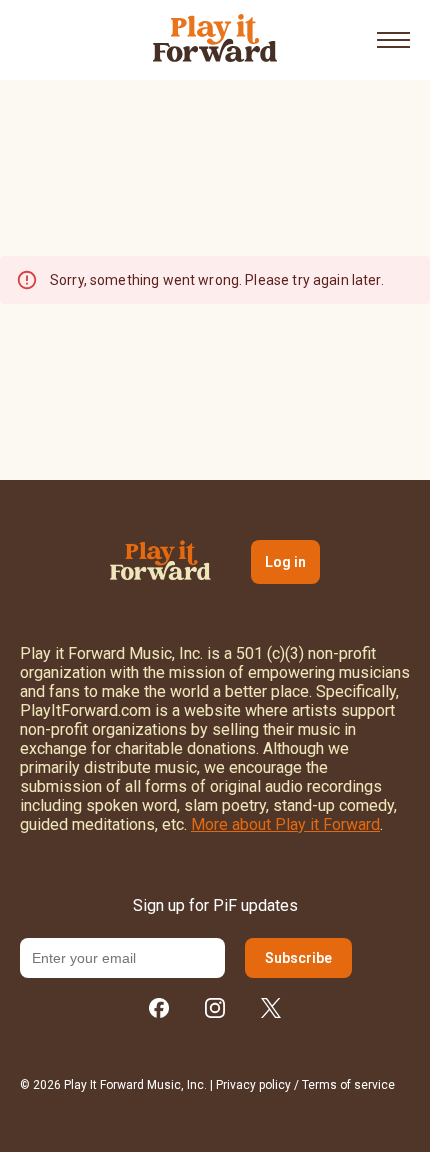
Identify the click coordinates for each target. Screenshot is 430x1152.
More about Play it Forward (285, 824)
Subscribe (298, 958)
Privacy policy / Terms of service (305, 1085)
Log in (285, 562)
